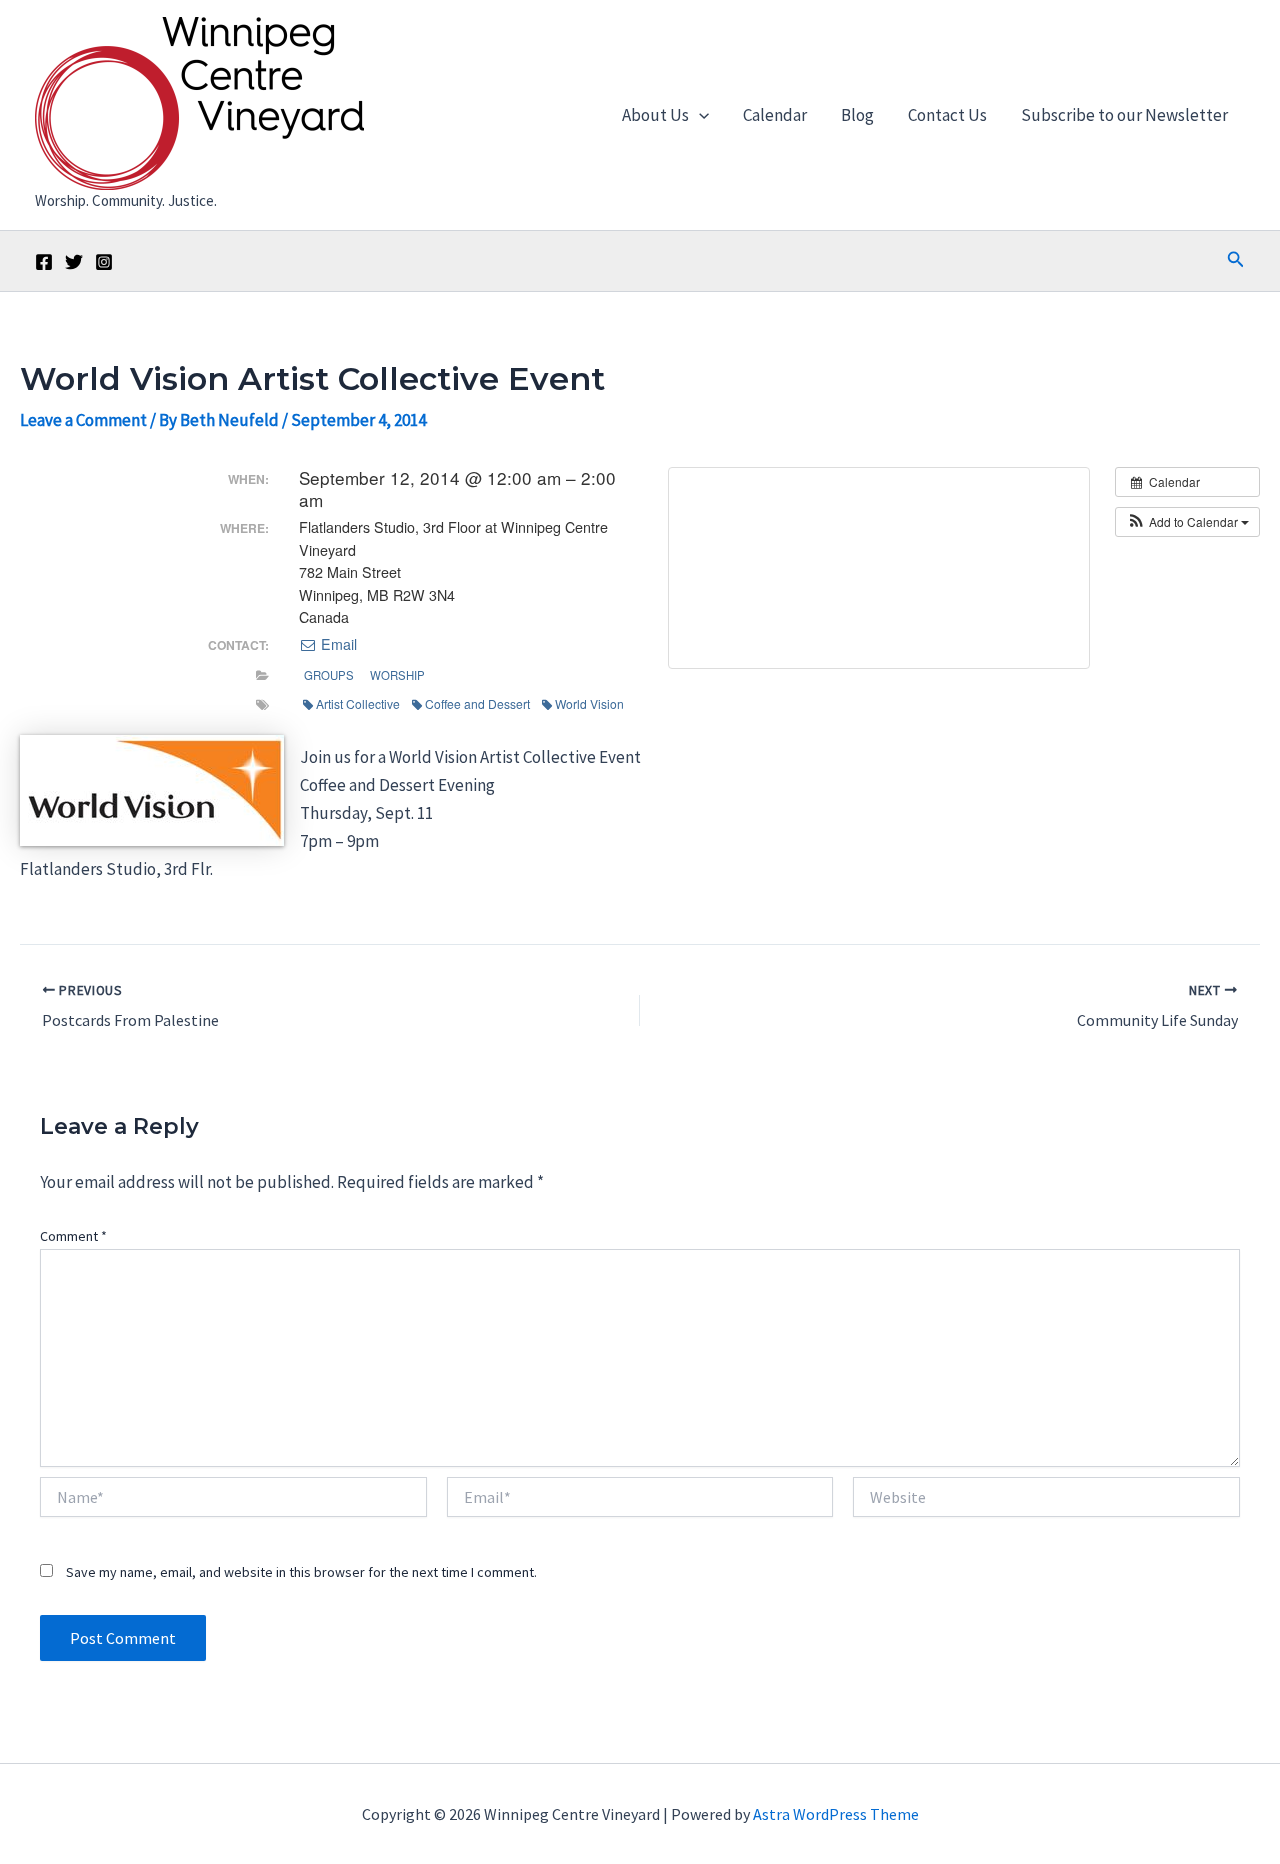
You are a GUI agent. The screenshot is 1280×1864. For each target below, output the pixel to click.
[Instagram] (104, 262)
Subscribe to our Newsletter (1124, 115)
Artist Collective (358, 703)
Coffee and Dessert (477, 703)
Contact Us (947, 115)
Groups (329, 675)
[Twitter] (74, 262)
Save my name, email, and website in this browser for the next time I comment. (301, 1572)
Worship (397, 675)
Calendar (775, 115)
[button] (699, 115)
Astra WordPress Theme (836, 1814)
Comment (73, 1236)
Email (337, 644)
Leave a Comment (83, 420)
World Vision (589, 703)
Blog (857, 115)
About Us (655, 115)
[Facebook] (44, 262)
